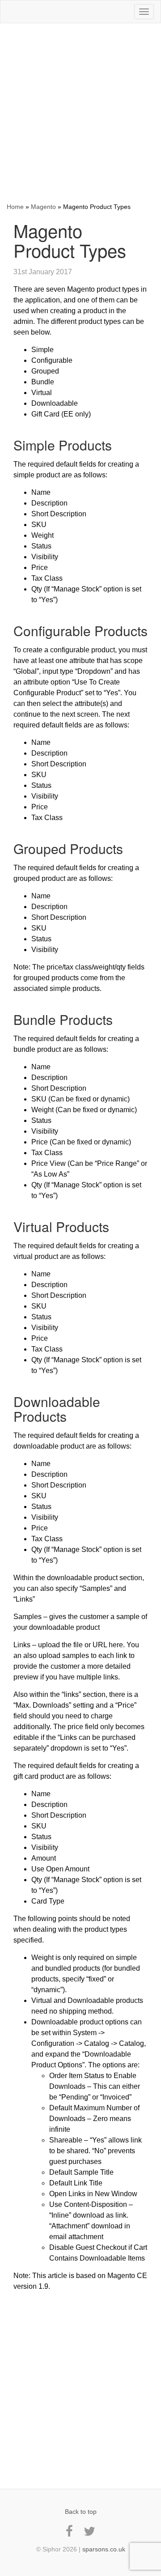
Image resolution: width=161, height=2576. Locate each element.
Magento (43, 207)
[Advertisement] (80, 113)
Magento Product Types (70, 240)
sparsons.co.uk (104, 2549)
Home (15, 207)
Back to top (81, 2512)
